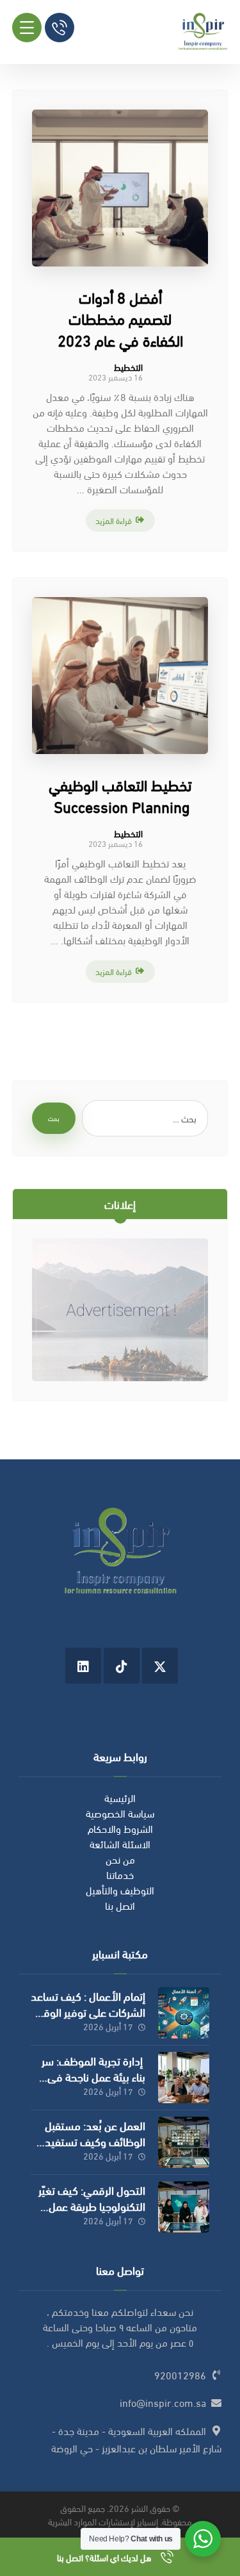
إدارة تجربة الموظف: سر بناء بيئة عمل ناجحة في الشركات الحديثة (93, 2076)
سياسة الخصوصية (120, 1813)
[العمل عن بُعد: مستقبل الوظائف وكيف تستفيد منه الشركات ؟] (184, 2142)
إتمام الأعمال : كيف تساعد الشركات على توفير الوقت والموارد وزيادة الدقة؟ (88, 2011)
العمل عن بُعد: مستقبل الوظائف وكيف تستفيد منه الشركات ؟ (95, 2141)
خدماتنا (120, 1874)
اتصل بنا (120, 1905)
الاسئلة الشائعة (120, 1843)
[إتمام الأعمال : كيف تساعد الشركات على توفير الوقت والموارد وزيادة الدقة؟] (184, 2013)
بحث (54, 1118)
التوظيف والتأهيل (120, 1890)
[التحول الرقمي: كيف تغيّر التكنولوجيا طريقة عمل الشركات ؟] (184, 2207)
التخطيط (128, 367)
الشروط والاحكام (120, 1828)
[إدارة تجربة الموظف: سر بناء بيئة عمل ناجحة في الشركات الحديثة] (184, 2078)
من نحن (120, 1859)
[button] (27, 28)
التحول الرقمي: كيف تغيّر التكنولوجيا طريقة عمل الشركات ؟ (92, 2205)
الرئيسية (120, 1797)
